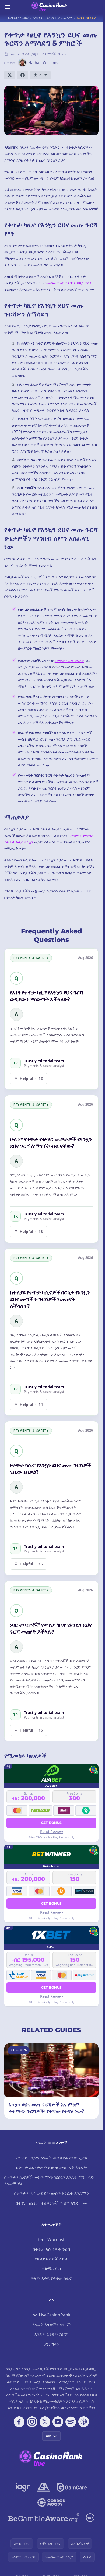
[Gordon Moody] (51, 2503)
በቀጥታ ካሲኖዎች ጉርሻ (52, 2249)
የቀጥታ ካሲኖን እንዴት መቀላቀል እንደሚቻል (51, 2158)
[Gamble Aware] (44, 2518)
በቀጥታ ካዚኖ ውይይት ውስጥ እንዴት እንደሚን (52, 2193)
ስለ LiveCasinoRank (52, 2315)
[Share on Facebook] (23, 75)
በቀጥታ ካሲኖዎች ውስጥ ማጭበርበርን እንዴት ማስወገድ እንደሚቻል (49, 2180)
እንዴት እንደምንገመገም (51, 2325)
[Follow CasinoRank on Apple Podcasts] (84, 2422)
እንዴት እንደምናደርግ (51, 2334)
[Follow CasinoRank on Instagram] (32, 2422)
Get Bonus (52, 1823)
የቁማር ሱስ (52, 2269)
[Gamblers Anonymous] (43, 2487)
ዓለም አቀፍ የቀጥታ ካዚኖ (51, 2278)
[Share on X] (10, 75)
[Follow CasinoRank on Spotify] (71, 2422)
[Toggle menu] (8, 7)
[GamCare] (72, 2487)
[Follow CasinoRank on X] (45, 2422)
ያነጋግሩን (52, 2344)
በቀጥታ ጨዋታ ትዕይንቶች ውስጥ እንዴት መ (51, 2203)
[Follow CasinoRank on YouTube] (58, 2422)
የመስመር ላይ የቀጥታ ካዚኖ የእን (69, 283)
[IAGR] (23, 2487)
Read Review (52, 1832)
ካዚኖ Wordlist (51, 2239)
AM (49, 2436)
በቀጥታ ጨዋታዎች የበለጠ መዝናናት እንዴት (52, 2167)
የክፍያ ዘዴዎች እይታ (52, 2259)
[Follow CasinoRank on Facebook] (19, 2422)
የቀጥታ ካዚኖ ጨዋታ (69, 660)
